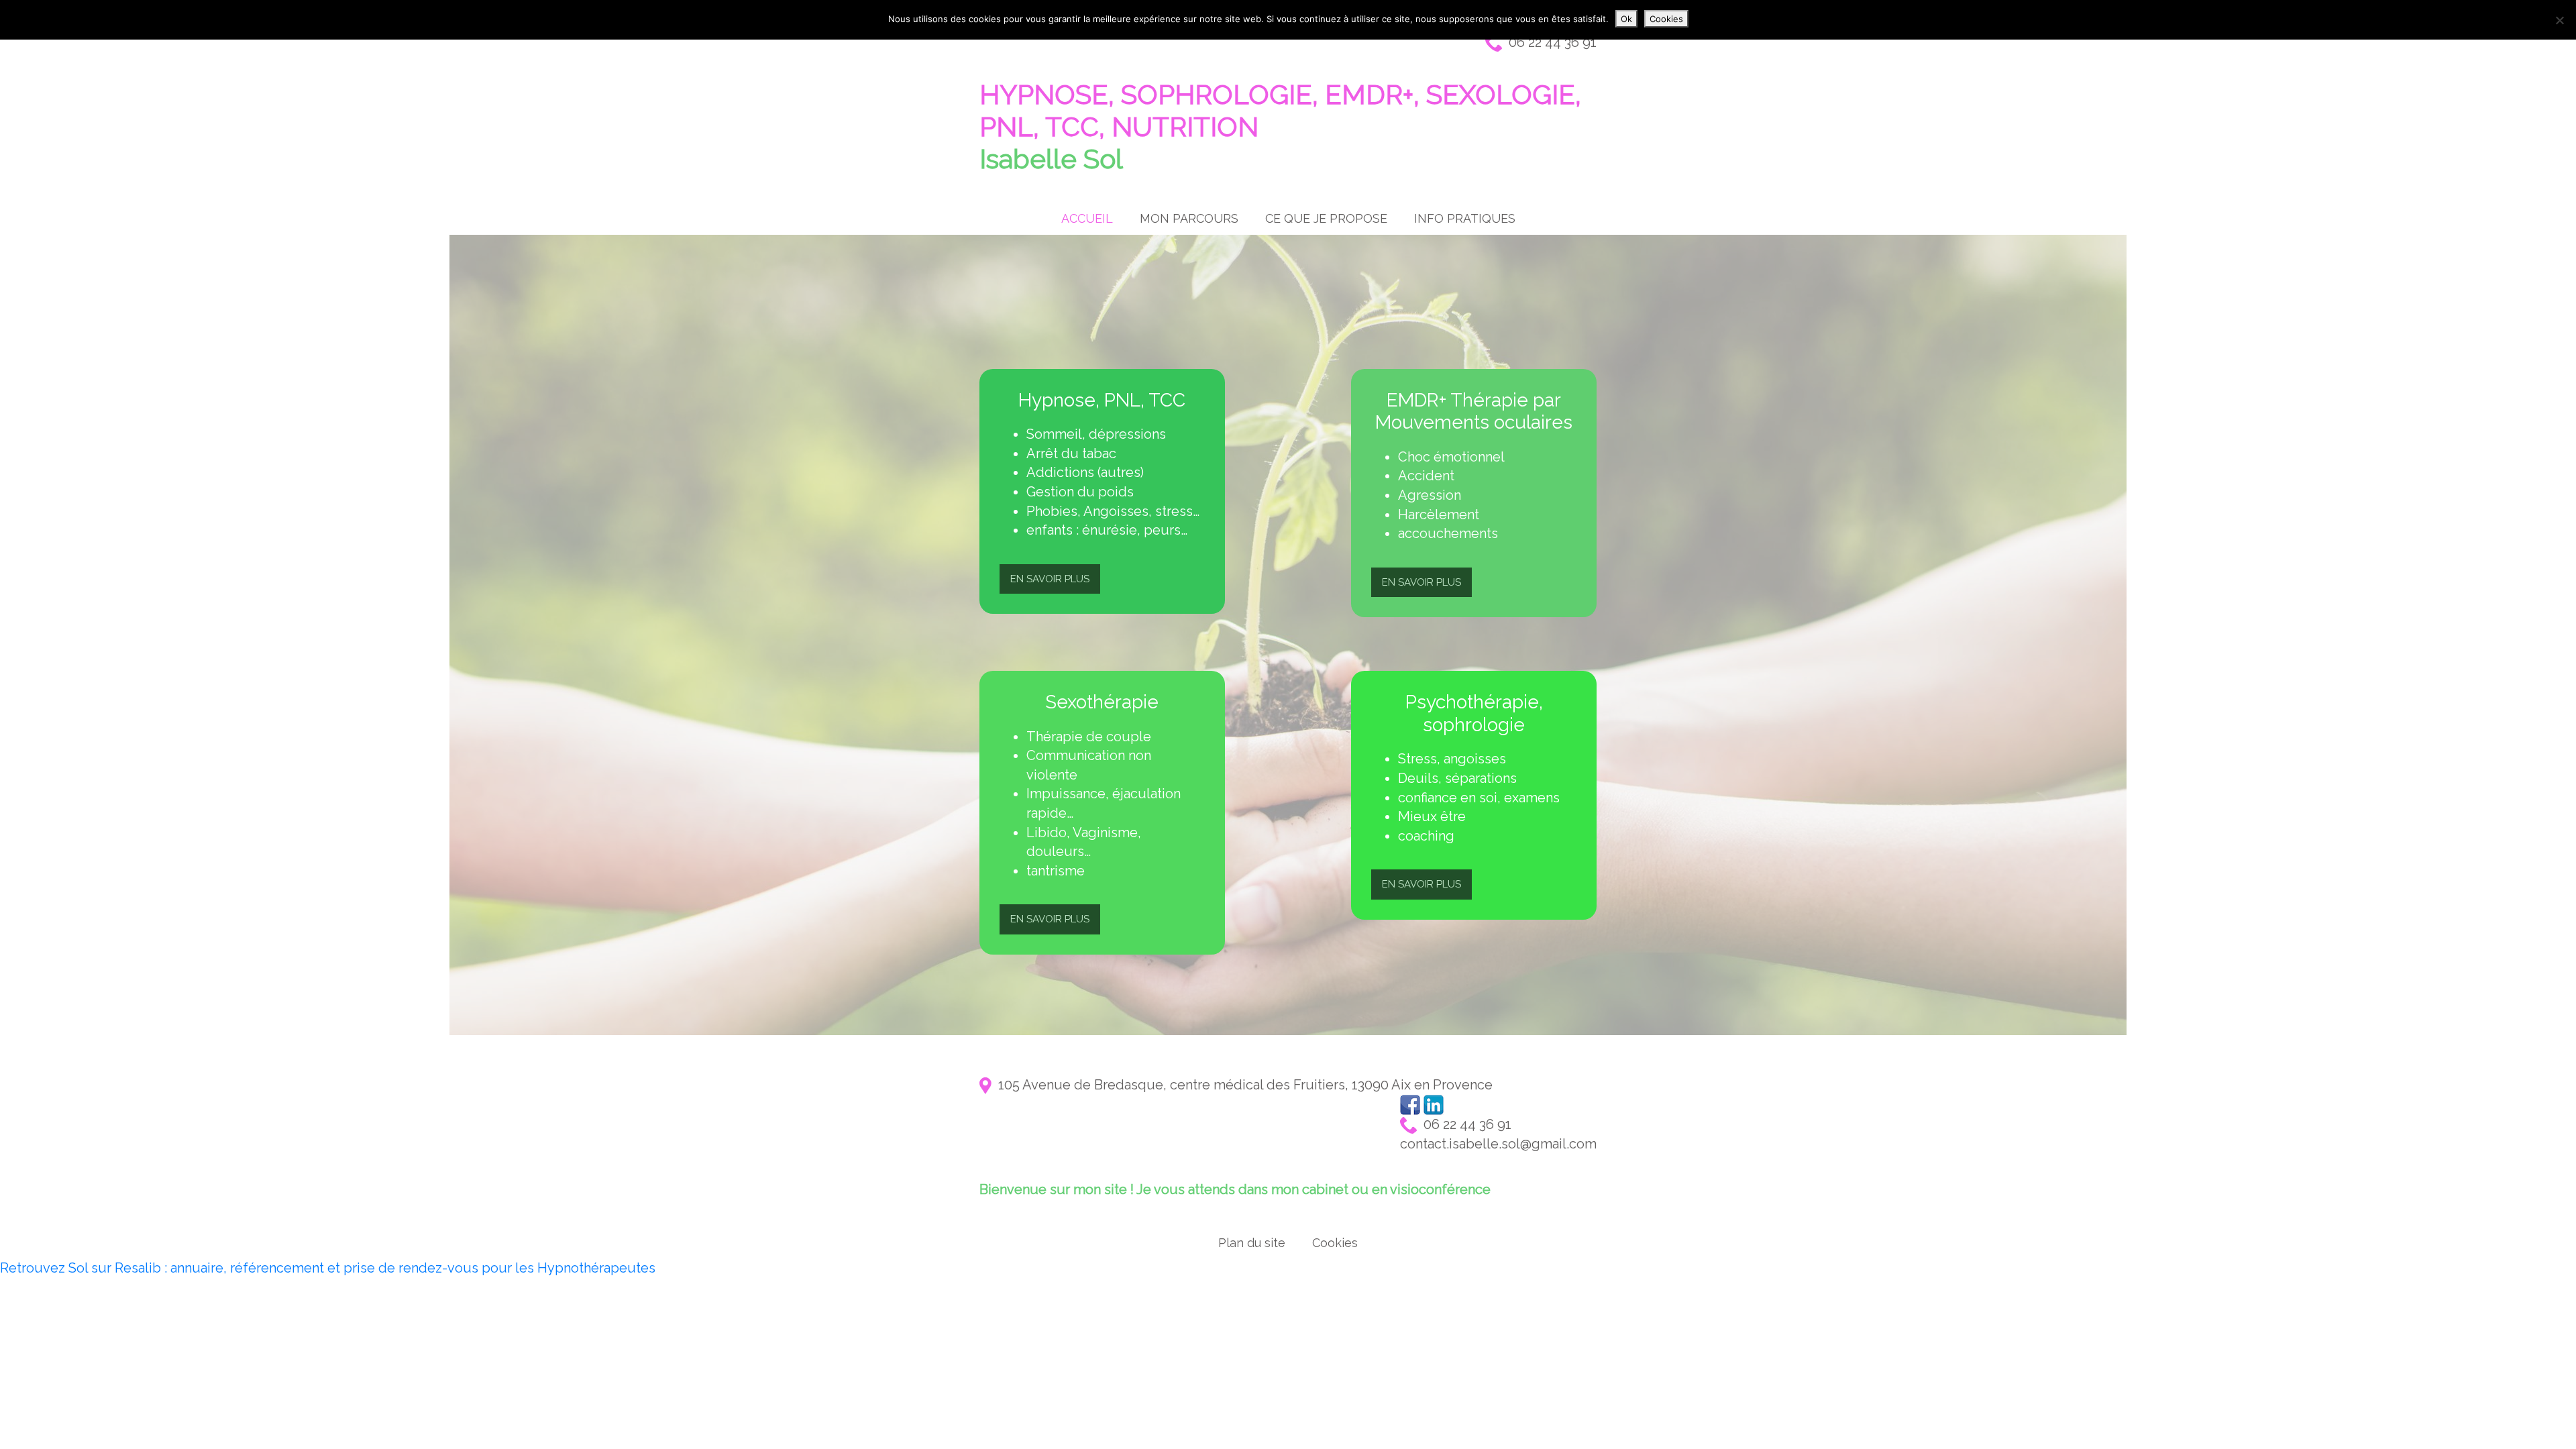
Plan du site (1252, 1243)
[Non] (2559, 20)
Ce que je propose (1326, 218)
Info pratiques (1465, 218)
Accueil (1087, 218)
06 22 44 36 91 (1549, 42)
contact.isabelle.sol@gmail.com (1498, 1144)
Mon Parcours (1189, 218)
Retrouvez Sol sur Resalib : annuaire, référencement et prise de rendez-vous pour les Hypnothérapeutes (328, 1268)
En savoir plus (1050, 579)
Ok (1626, 19)
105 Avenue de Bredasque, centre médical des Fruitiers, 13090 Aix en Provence (1242, 1085)
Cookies (1335, 1243)
